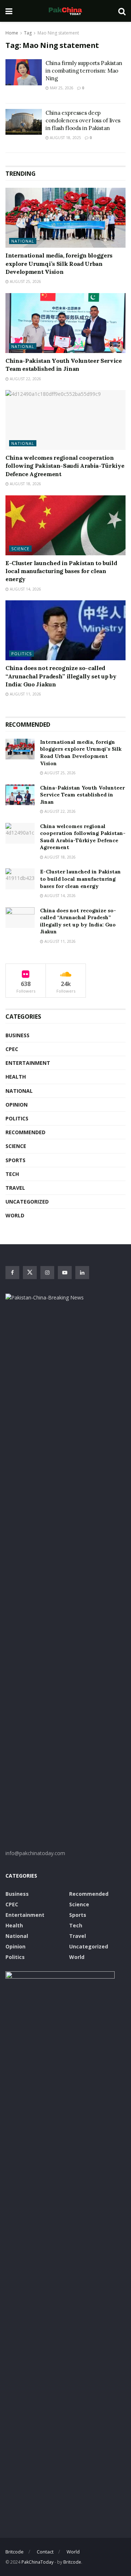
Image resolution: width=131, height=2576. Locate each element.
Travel (15, 1188)
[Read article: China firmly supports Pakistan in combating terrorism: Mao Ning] (24, 72)
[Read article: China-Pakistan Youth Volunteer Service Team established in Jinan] (65, 323)
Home (12, 33)
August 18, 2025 (65, 138)
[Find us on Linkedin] (82, 1273)
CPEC (12, 1049)
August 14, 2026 (25, 589)
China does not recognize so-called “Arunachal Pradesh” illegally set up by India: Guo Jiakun (61, 676)
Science (20, 549)
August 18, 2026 (25, 484)
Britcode (15, 2552)
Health (16, 1077)
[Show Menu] (9, 11)
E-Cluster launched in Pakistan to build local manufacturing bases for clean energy (61, 571)
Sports (15, 1160)
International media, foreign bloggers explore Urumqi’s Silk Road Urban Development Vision (59, 263)
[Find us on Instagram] (47, 1273)
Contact (45, 2552)
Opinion (17, 1105)
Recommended (25, 1132)
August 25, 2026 (25, 281)
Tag (28, 33)
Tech (12, 1174)
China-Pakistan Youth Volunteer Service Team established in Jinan (82, 795)
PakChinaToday (37, 2562)
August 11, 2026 (25, 694)
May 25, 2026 (61, 88)
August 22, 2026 (25, 379)
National (23, 241)
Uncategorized (27, 1202)
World (15, 1215)
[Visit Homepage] (65, 11)
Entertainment (28, 1063)
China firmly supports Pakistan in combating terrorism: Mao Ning (84, 71)
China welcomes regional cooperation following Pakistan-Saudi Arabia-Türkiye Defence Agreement (65, 466)
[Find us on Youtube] (65, 1273)
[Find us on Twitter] (30, 1273)
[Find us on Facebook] (12, 1273)
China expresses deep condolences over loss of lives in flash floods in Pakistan (83, 120)
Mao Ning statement (58, 33)
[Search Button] (122, 11)
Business (17, 1035)
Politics (21, 654)
